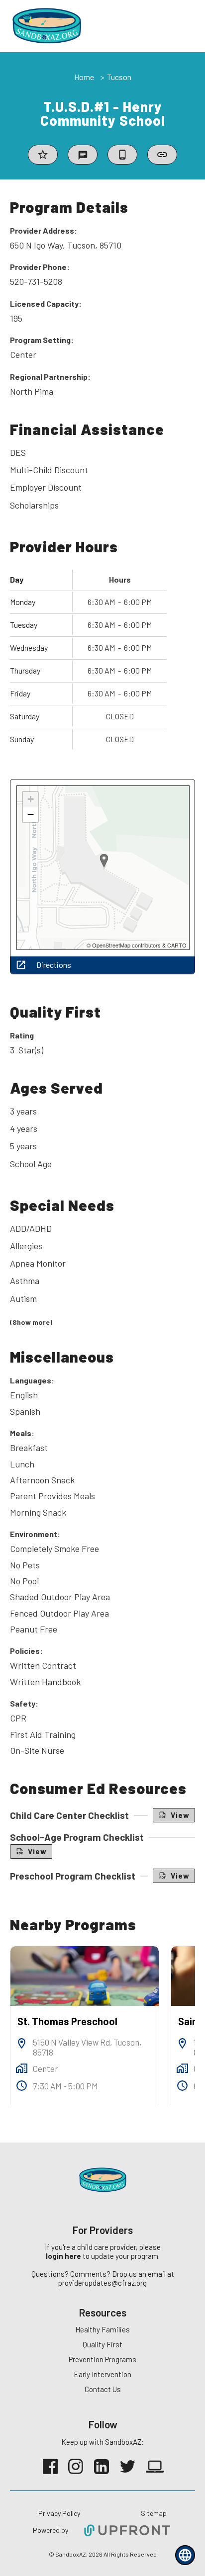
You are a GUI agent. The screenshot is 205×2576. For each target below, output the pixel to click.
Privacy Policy (59, 2513)
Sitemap (154, 2513)
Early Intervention (102, 2374)
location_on (22, 2043)
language (185, 2555)
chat (83, 155)
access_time (22, 2086)
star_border (43, 155)
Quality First (102, 2344)
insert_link (162, 155)
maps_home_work (22, 2068)
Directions (54, 965)
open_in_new (21, 965)
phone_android (122, 155)
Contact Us (103, 2389)
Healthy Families (102, 2329)
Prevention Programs (102, 2359)
